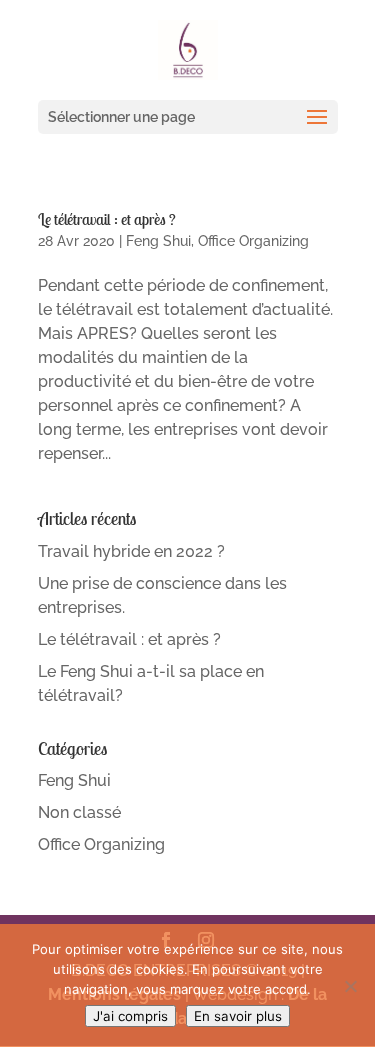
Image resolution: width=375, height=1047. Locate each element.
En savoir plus (238, 1016)
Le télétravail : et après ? (107, 219)
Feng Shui (158, 241)
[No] (350, 986)
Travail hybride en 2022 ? (131, 551)
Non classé (79, 812)
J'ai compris (130, 1016)
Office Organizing (253, 241)
